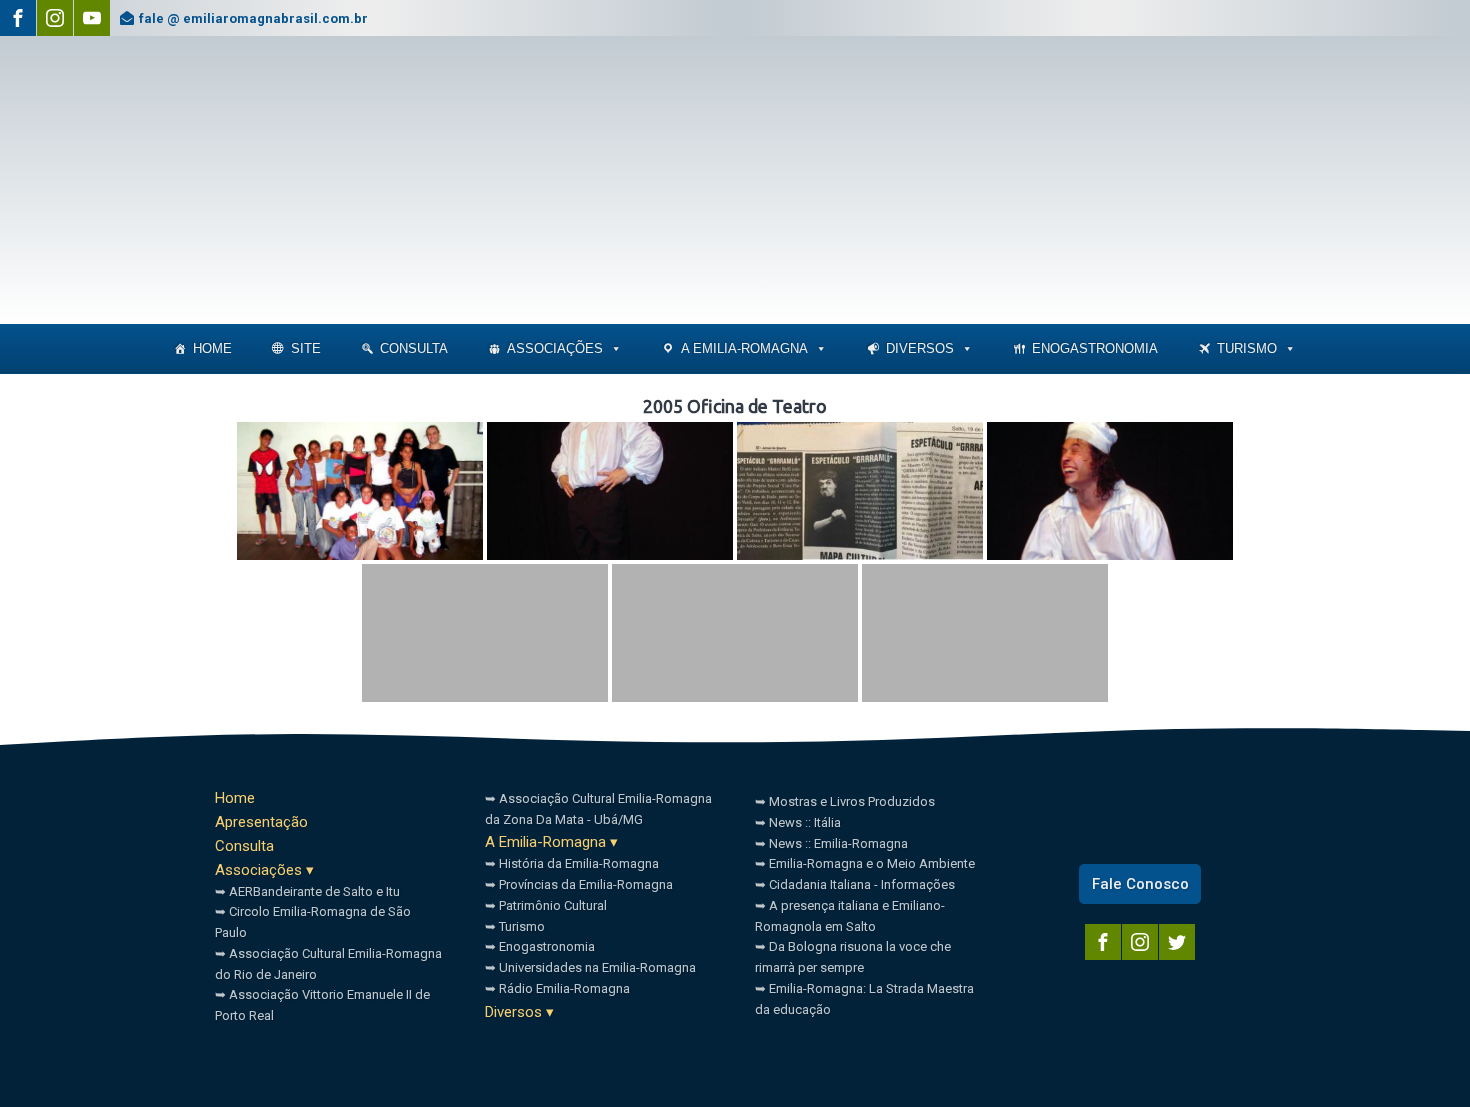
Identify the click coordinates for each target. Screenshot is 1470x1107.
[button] (615, 349)
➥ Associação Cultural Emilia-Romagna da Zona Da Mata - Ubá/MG (598, 809)
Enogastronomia (1095, 348)
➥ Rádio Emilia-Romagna (557, 988)
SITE (306, 348)
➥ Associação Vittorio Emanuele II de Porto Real (322, 1005)
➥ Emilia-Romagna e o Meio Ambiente (865, 863)
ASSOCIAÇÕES (555, 348)
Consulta (244, 846)
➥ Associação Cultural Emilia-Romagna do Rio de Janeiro (328, 964)
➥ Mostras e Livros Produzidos (845, 801)
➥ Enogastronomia (540, 946)
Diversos (920, 348)
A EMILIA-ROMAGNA (744, 348)
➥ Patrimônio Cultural (546, 905)
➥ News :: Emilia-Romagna (831, 843)
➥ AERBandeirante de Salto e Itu (307, 891)
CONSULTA (414, 348)
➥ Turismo (515, 926)
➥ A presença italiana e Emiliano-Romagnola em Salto (850, 916)
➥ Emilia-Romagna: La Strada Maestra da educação (864, 999)
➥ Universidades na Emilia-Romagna (590, 967)
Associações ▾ (264, 870)
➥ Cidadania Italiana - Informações (855, 884)
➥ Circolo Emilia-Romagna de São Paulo (313, 922)
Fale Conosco (1140, 884)
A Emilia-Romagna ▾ (551, 842)
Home (212, 348)
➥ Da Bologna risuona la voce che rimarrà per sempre (853, 957)
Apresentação (261, 822)
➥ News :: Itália (798, 822)
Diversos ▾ (519, 1012)
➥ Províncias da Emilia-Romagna (579, 884)
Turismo (1247, 348)
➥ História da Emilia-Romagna (572, 863)
